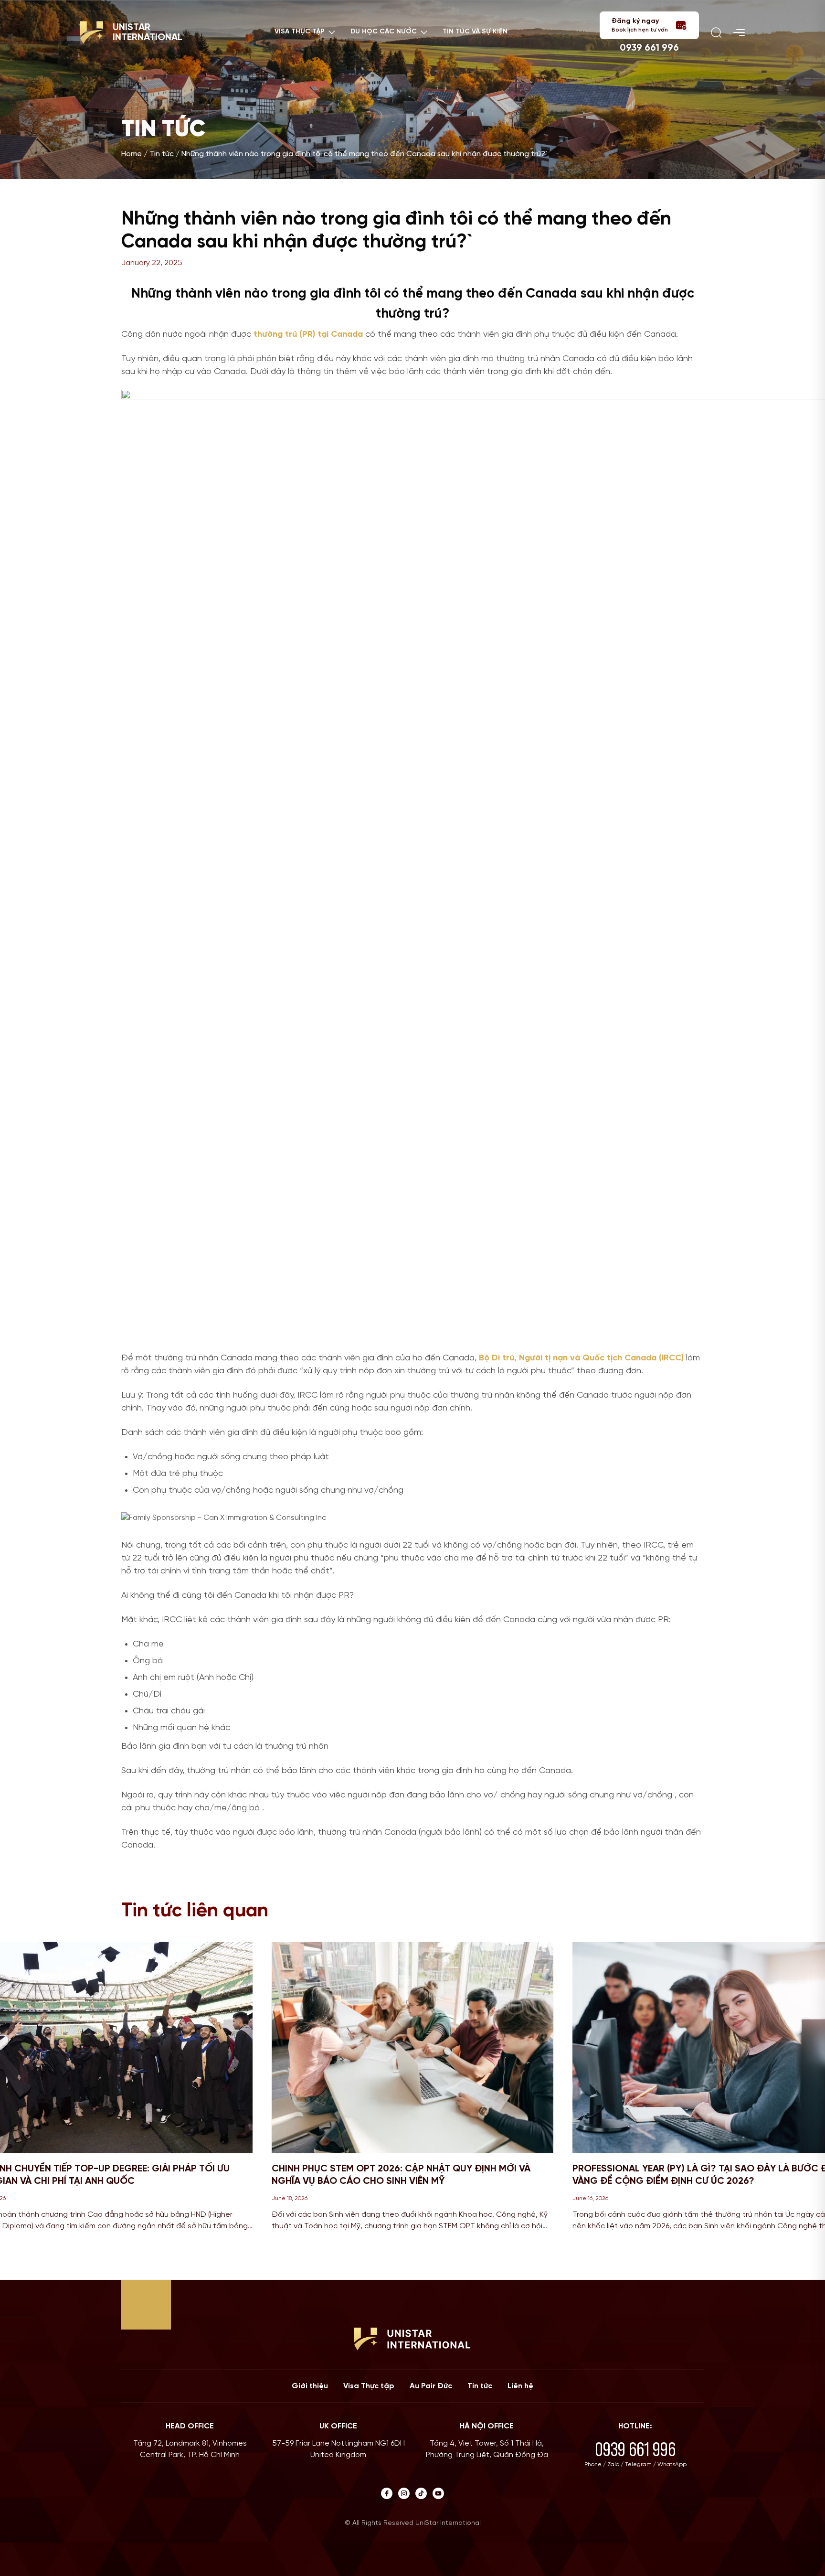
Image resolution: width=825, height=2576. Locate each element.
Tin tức (162, 154)
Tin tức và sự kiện (475, 32)
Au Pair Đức (431, 2386)
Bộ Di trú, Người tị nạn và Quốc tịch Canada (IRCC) (581, 1358)
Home (132, 154)
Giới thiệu (310, 2386)
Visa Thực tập (369, 2386)
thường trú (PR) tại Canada (308, 335)
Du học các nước (384, 32)
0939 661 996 (649, 48)
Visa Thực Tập (300, 32)
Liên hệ (520, 2386)
